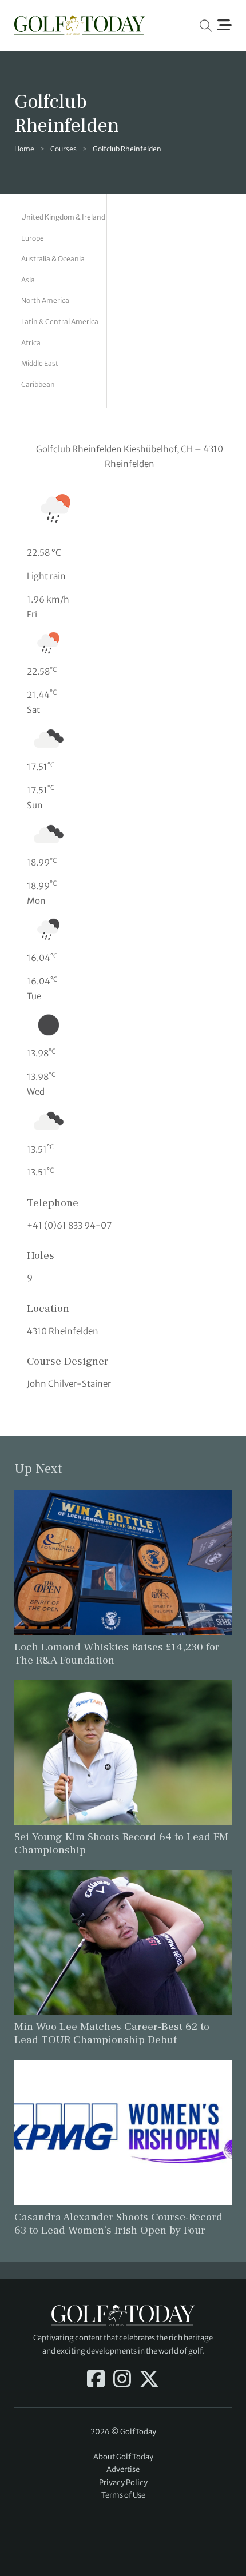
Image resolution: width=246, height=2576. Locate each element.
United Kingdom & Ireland (63, 217)
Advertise (123, 2469)
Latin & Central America (60, 322)
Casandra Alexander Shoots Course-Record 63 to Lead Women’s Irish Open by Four (118, 2224)
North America (45, 300)
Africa (31, 343)
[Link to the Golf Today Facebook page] (96, 2380)
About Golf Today (123, 2457)
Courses (64, 149)
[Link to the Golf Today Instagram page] (122, 2380)
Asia (28, 280)
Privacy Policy (123, 2483)
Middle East (40, 363)
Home (24, 149)
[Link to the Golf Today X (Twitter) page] (149, 2380)
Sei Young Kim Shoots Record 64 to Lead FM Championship (121, 1843)
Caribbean (38, 384)
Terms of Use (123, 2495)
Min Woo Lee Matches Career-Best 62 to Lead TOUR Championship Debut (112, 2033)
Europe (33, 238)
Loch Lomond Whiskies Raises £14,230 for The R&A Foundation (117, 1654)
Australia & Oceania (53, 259)
